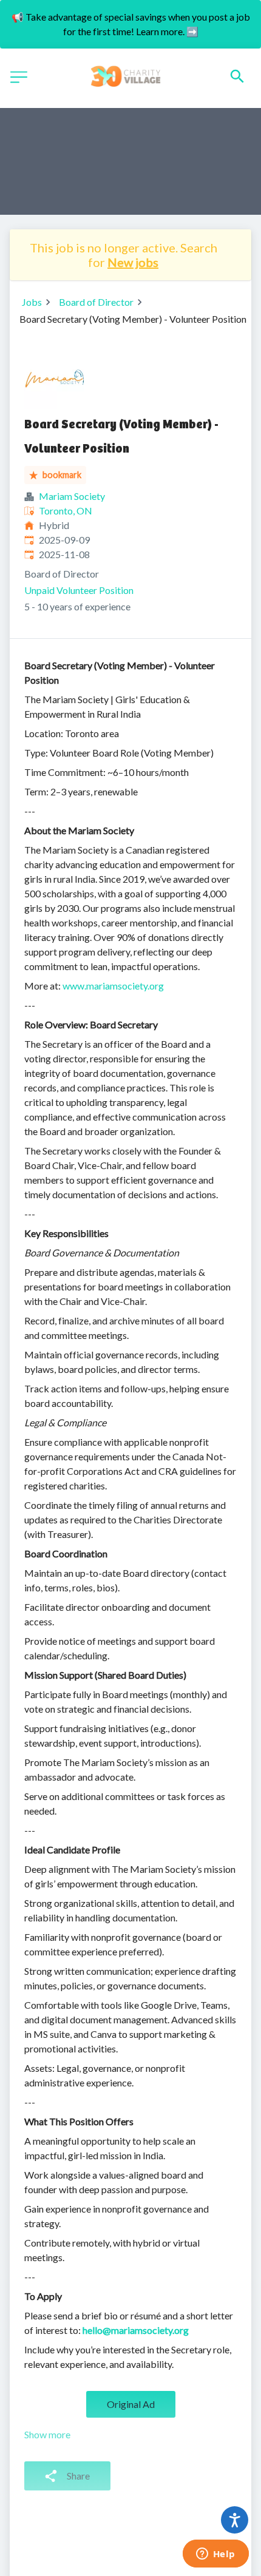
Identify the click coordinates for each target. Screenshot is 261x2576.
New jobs (133, 262)
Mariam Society (72, 496)
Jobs (32, 302)
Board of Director (96, 302)
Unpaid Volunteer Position (79, 590)
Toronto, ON (66, 511)
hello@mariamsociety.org (136, 2330)
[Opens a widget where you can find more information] (215, 2555)
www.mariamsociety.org (113, 986)
